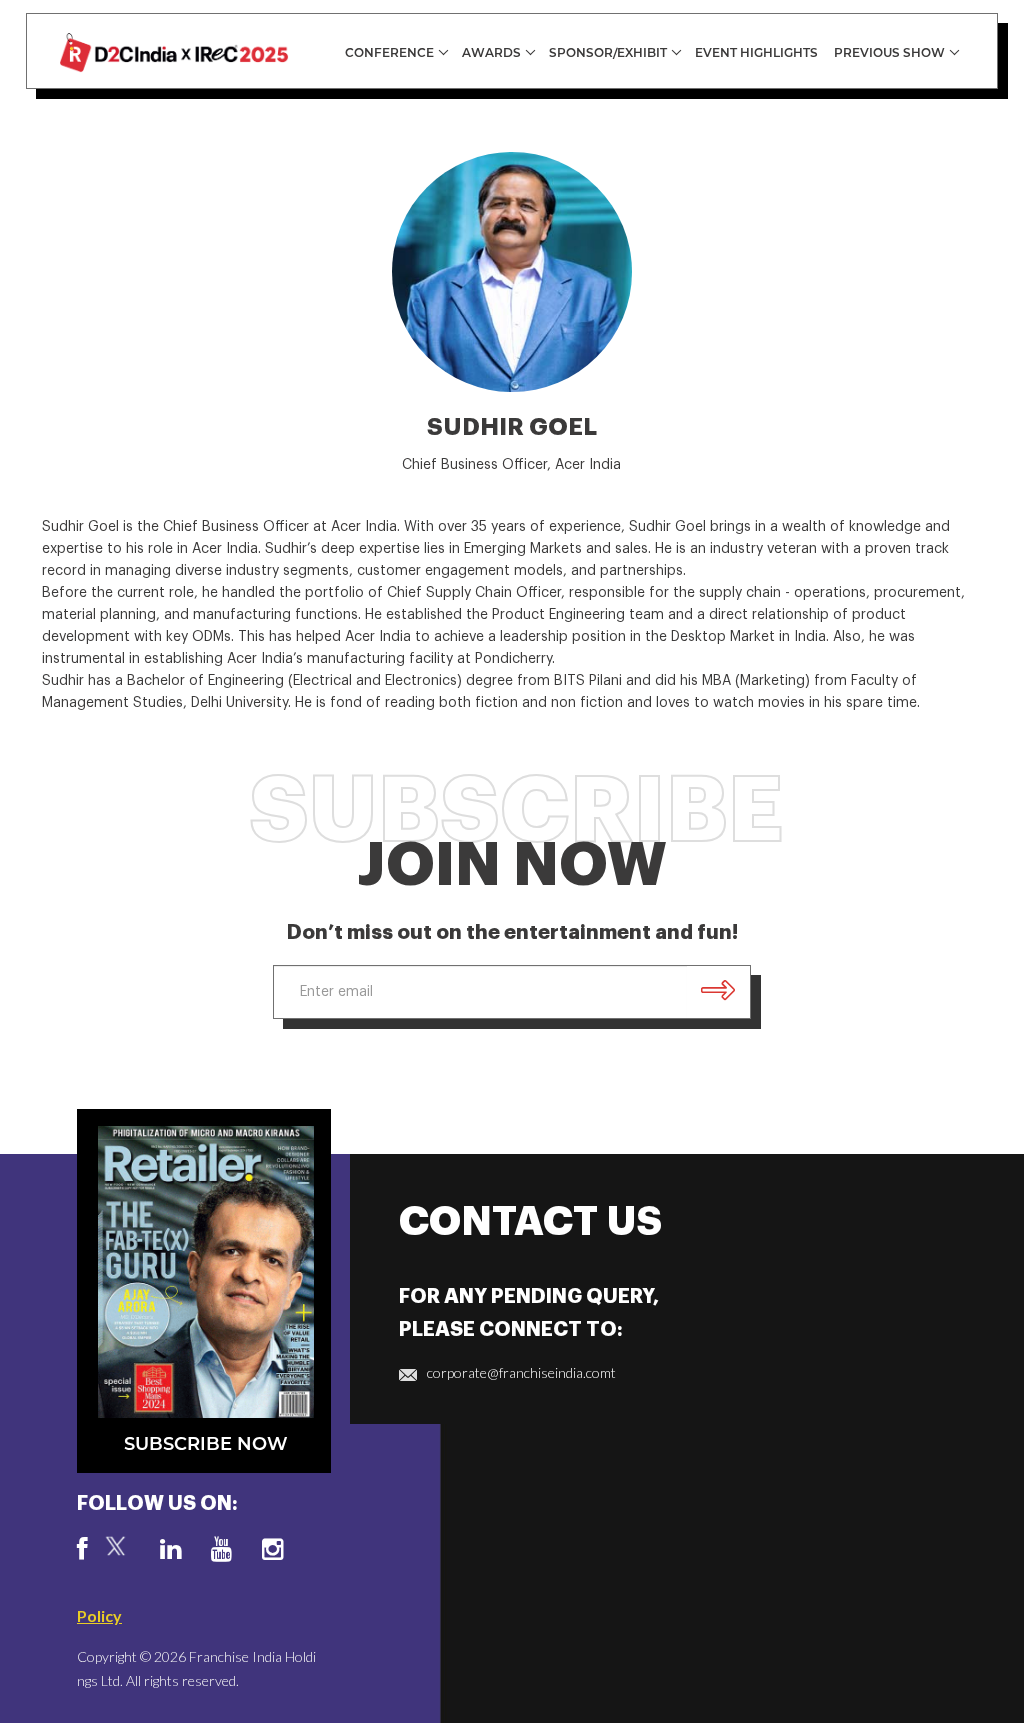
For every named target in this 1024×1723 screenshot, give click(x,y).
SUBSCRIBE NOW (206, 1444)
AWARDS (491, 52)
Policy (99, 1615)
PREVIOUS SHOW (889, 52)
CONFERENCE (389, 52)
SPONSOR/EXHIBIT (608, 52)
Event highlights (756, 52)
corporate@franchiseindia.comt (521, 1372)
